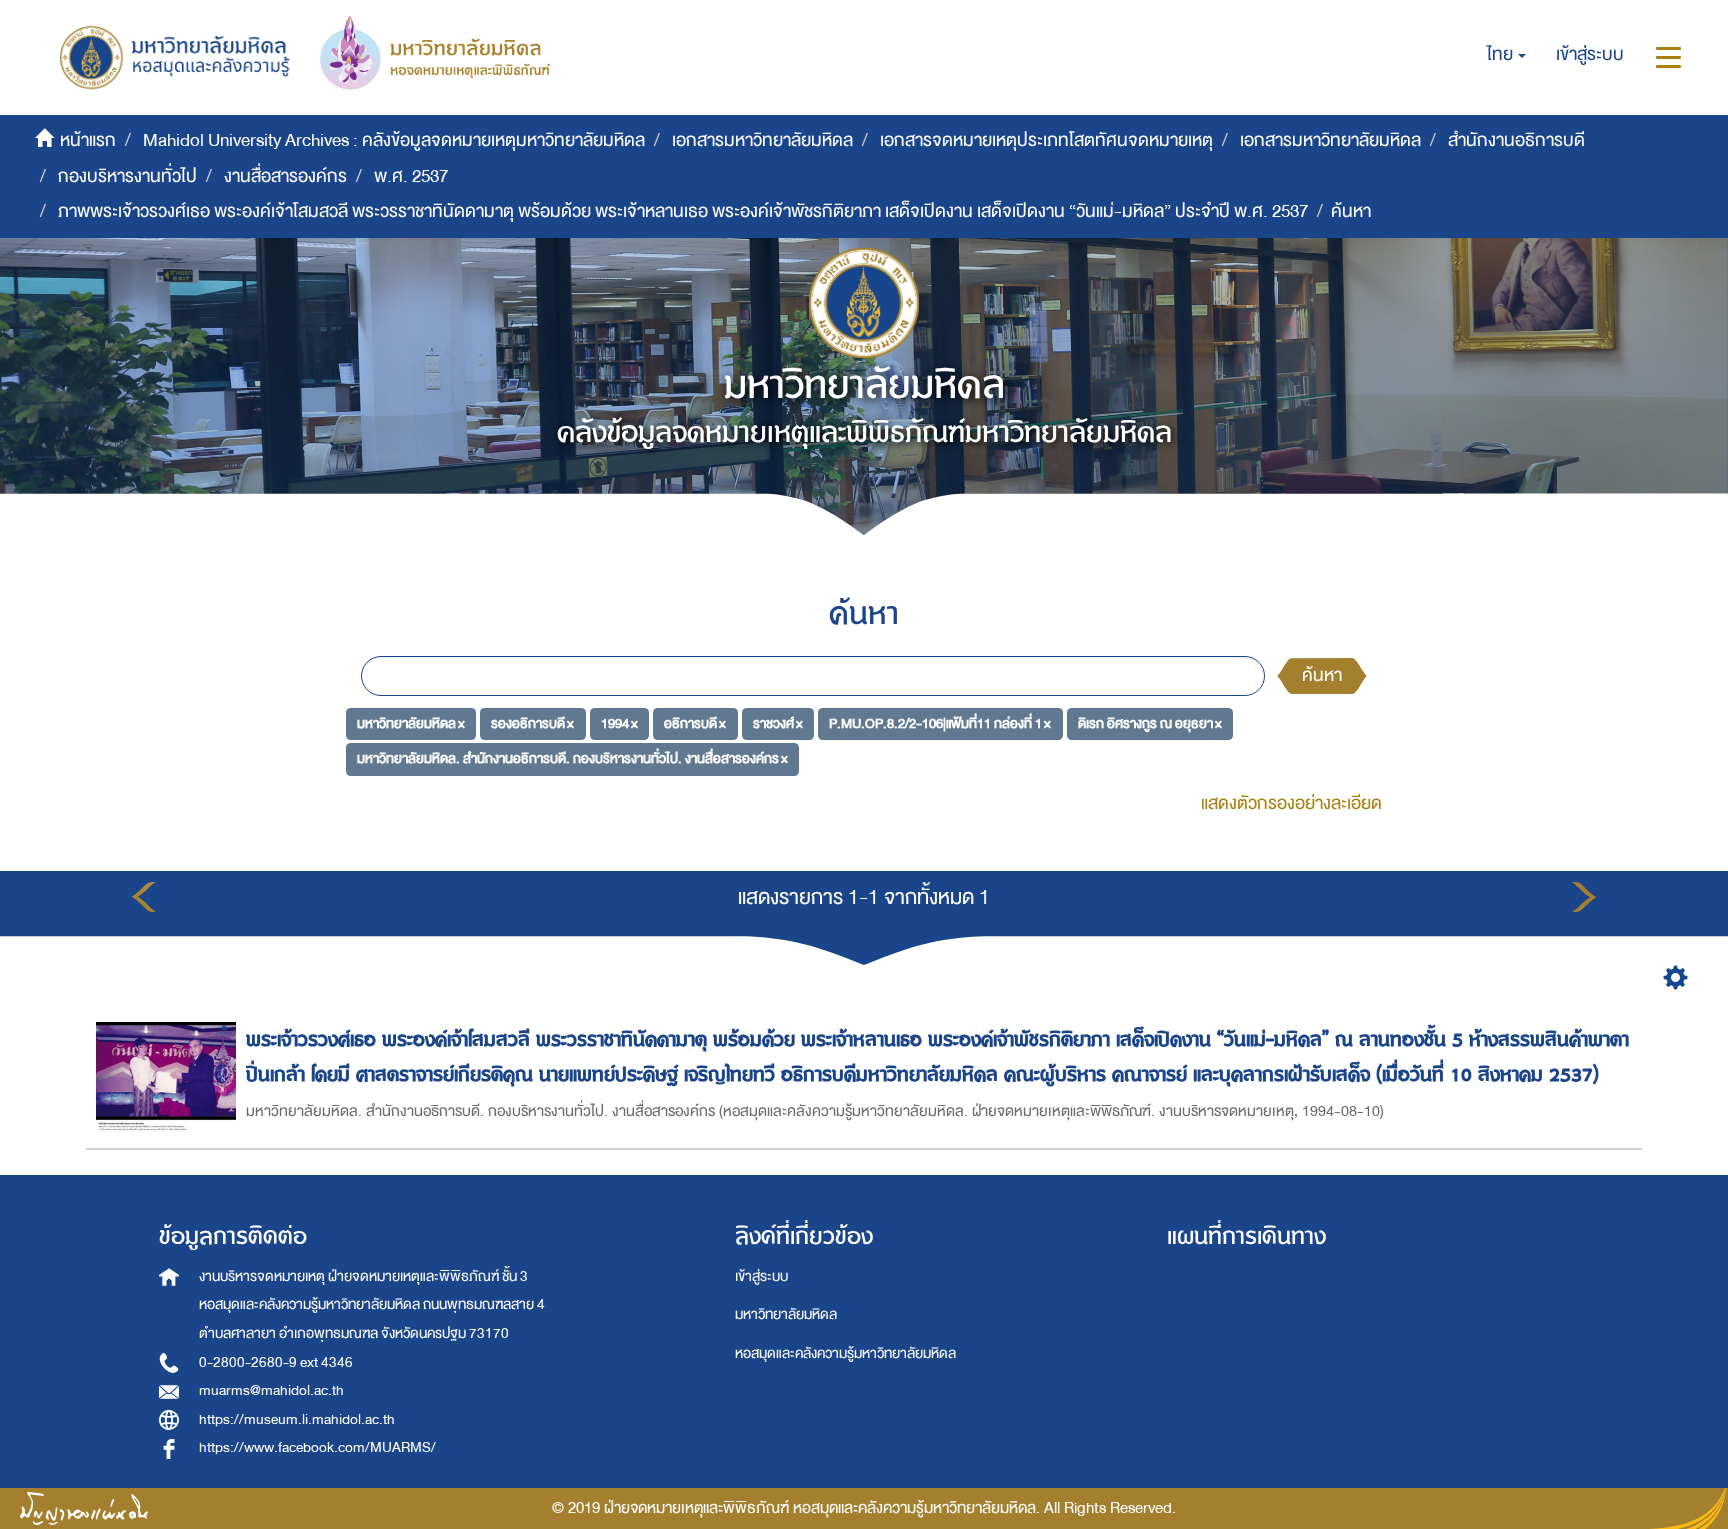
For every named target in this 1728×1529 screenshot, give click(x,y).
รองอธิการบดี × (532, 722)
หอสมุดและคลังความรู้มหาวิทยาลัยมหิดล (845, 1353)
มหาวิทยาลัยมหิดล (786, 1314)
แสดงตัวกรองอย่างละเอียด (1291, 803)
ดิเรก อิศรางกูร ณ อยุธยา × (1150, 722)
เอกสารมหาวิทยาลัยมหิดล (762, 140)
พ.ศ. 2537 (411, 176)
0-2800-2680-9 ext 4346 (276, 1362)
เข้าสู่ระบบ (761, 1276)
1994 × (619, 722)
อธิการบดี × (695, 722)
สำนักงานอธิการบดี (1516, 140)
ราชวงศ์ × (778, 722)
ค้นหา (1322, 675)
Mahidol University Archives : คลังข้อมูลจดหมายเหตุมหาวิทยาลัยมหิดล (394, 140)
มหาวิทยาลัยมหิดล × (411, 722)
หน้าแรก (88, 140)
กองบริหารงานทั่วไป (127, 176)
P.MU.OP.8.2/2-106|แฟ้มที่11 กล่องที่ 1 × (940, 722)
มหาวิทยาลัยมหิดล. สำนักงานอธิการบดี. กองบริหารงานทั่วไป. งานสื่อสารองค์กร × (572, 758)
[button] (1506, 55)
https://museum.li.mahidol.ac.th (297, 1419)
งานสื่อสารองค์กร (285, 176)
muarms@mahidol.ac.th (271, 1390)
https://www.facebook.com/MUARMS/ (317, 1447)
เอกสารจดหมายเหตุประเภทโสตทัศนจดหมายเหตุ (1046, 140)
